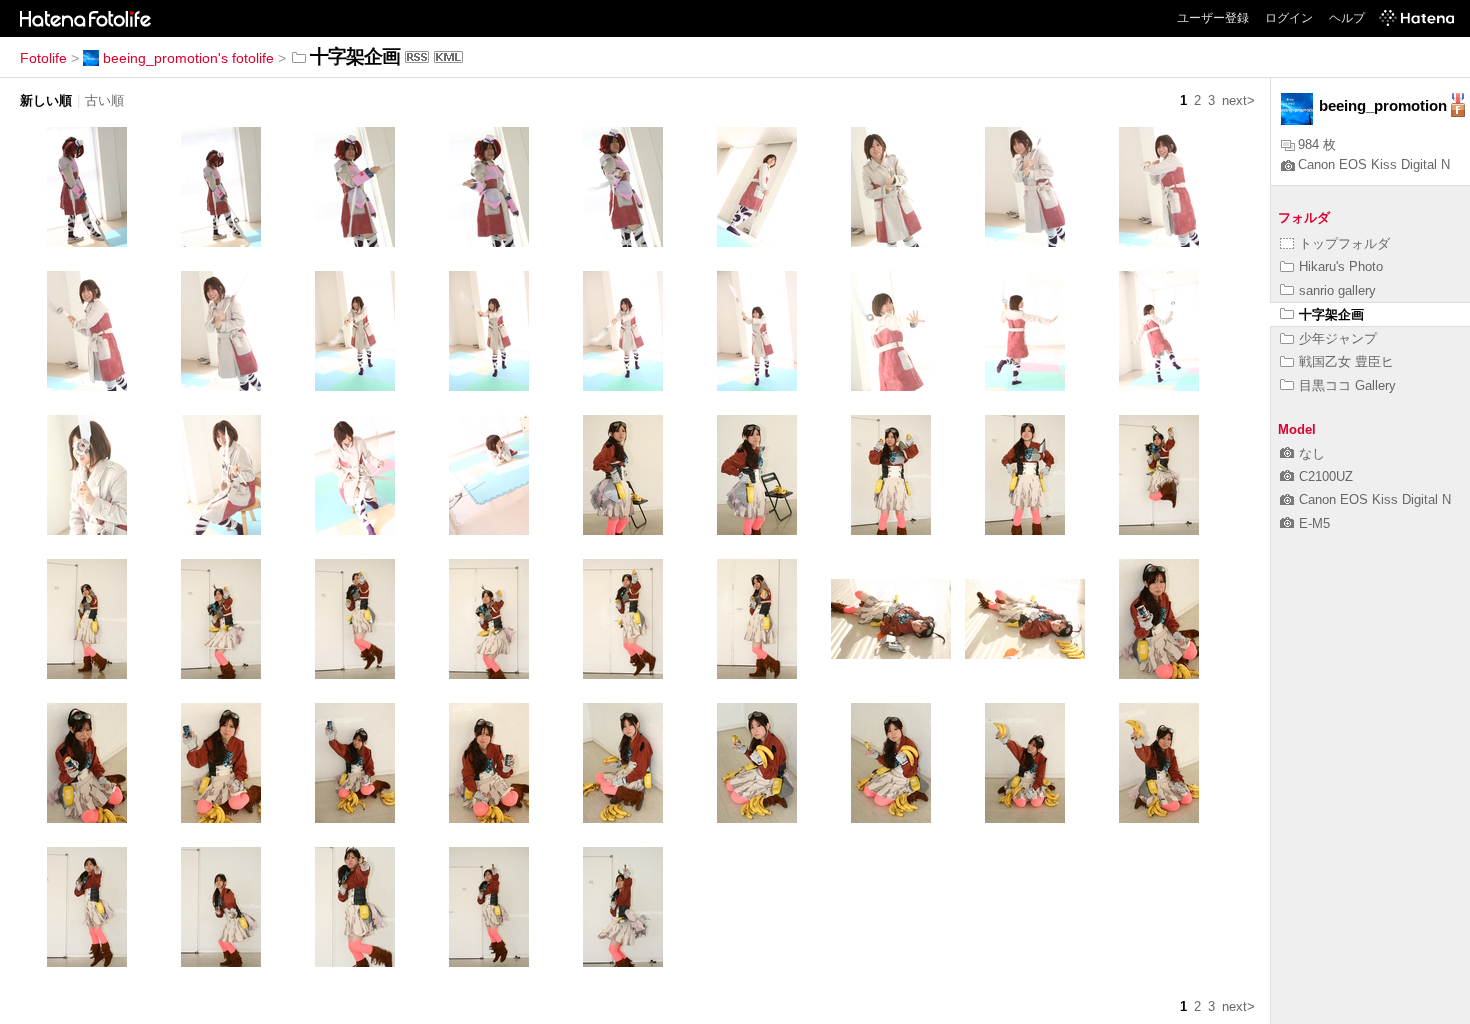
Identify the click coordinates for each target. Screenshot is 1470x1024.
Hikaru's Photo (1341, 266)
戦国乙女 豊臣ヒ (1346, 361)
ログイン (1289, 18)
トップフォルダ (1344, 243)
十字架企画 (1331, 314)
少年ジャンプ (1338, 338)
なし (1312, 453)
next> (1238, 100)
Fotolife (43, 58)
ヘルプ (1347, 18)
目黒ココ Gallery (1347, 385)
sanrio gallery (1337, 290)
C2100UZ (1326, 476)
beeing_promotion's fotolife (188, 58)
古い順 (104, 100)
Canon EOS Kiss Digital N (1374, 164)
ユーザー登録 (1213, 18)
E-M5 (1314, 523)
